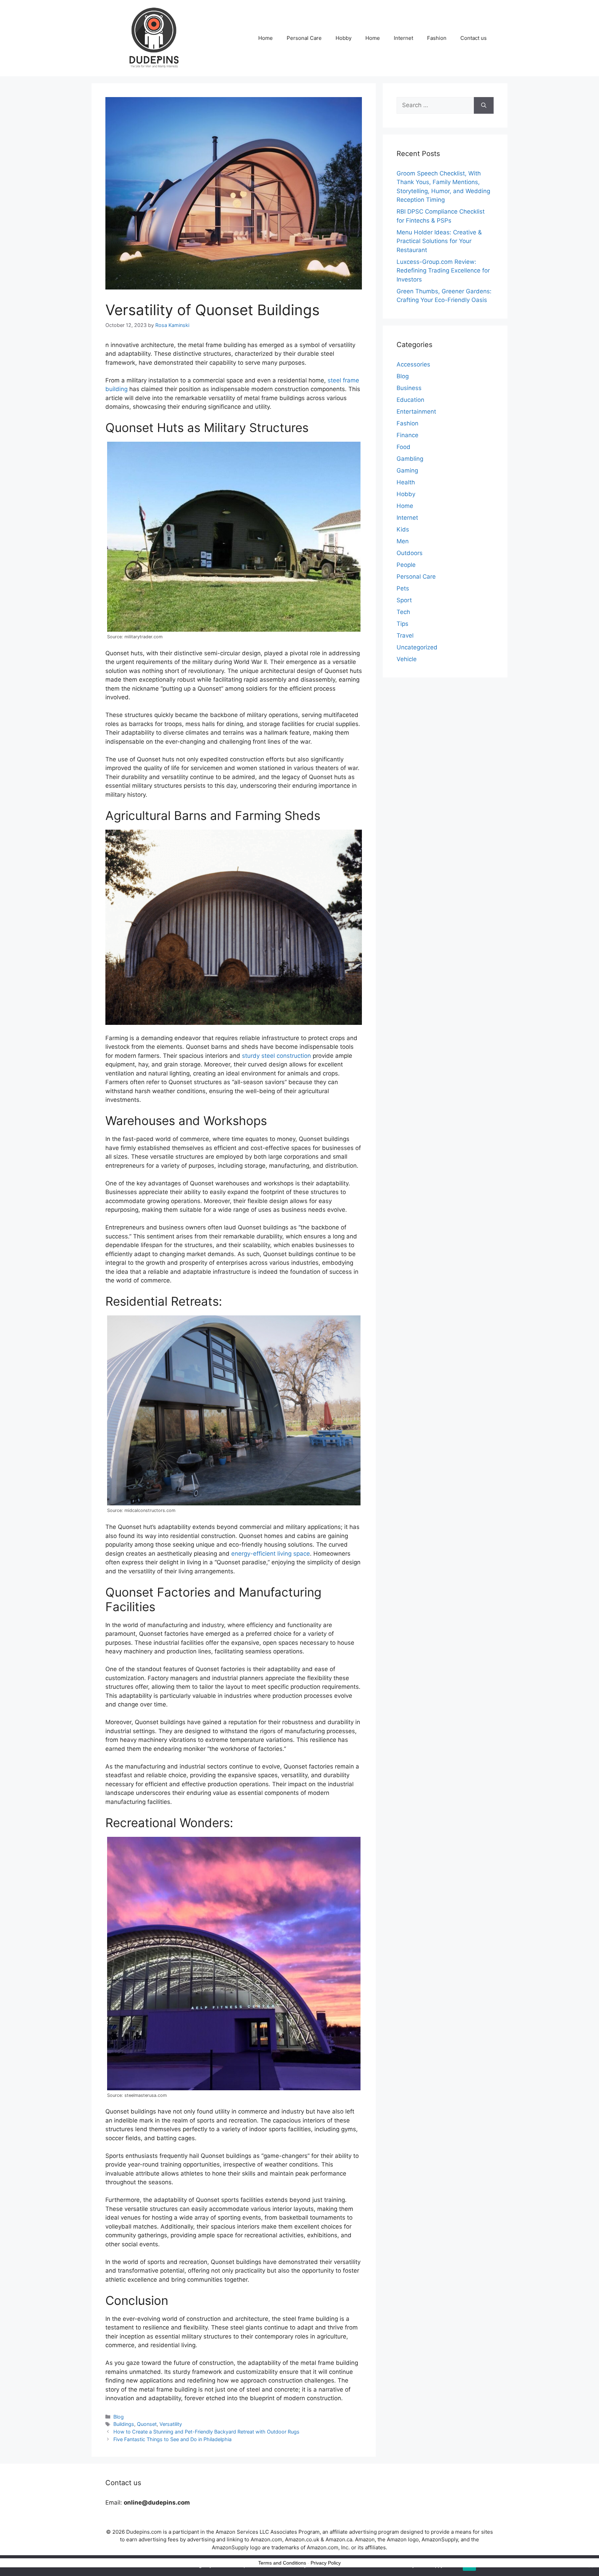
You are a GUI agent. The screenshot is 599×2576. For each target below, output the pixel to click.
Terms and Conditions (282, 2563)
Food (403, 447)
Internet (403, 38)
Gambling (410, 459)
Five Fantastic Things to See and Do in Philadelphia (172, 2439)
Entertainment (416, 412)
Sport (404, 600)
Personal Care (304, 38)
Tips (402, 624)
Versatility (171, 2424)
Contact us (474, 38)
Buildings (124, 2424)
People (406, 565)
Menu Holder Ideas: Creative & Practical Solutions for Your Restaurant (439, 241)
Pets (403, 588)
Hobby (344, 38)
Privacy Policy (326, 2563)
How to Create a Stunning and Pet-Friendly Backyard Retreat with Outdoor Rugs (206, 2432)
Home (266, 38)
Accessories (413, 364)
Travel (405, 636)
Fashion (437, 38)
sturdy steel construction (277, 1056)
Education (410, 400)
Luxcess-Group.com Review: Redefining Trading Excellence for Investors (443, 271)
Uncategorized (417, 647)
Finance (407, 435)
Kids (403, 529)
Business (409, 388)
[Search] (484, 105)
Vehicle (407, 659)
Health (406, 482)
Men (403, 541)
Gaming (407, 470)
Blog (119, 2417)
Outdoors (410, 553)
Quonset (147, 2424)
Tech (403, 612)
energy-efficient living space (271, 1554)
